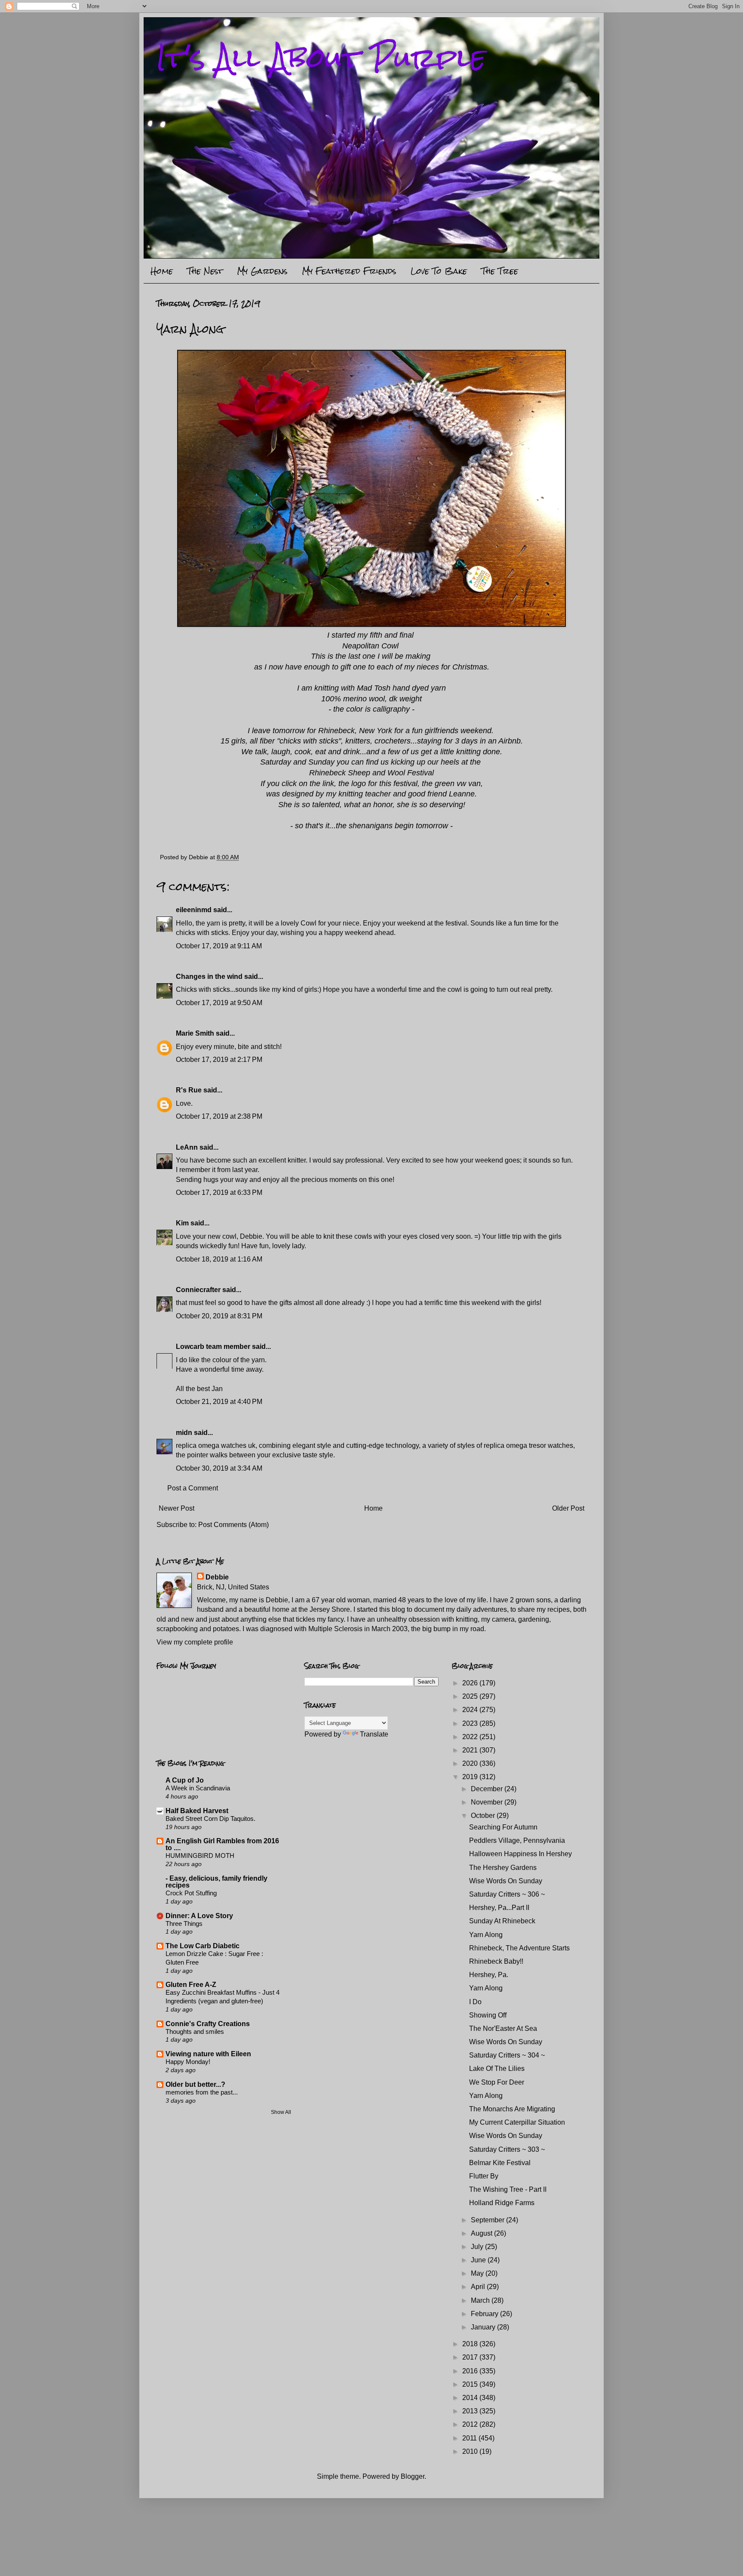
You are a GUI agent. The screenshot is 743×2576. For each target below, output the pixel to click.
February (485, 2314)
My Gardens (262, 271)
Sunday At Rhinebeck (502, 1921)
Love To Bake (439, 271)
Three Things (184, 1924)
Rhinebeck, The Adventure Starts (519, 1948)
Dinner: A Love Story (199, 1916)
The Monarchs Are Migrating (512, 2109)
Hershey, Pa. (489, 1975)
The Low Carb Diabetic (203, 1946)
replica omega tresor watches (528, 1445)
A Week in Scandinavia (198, 1788)
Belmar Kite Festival (500, 2163)
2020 (471, 1763)
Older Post (568, 1508)
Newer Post (177, 1508)
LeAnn (187, 1147)
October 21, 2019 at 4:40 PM (219, 1402)
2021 (471, 1750)
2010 (471, 2451)
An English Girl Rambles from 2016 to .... (222, 1844)
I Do (475, 2002)
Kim (182, 1223)
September (488, 2220)
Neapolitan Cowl (370, 646)
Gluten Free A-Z (191, 1985)
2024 (471, 1710)
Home (162, 271)
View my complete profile (195, 1642)
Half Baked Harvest (197, 1811)
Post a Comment (193, 1488)
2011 (470, 2438)
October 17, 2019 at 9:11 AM (219, 946)
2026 (471, 1683)
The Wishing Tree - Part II (508, 2189)
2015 (471, 2384)
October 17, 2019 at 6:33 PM (219, 1192)
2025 (471, 1696)
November (488, 1802)
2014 (471, 2398)
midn (184, 1433)
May (478, 2273)
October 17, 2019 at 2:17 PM (219, 1060)
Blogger (413, 2476)
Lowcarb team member (213, 1347)
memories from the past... (202, 2092)
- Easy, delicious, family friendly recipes (216, 1882)
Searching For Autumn (503, 1827)
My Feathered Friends (349, 271)
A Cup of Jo (185, 1780)
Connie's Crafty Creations (208, 2024)
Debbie (217, 1577)
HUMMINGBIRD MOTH (200, 1856)
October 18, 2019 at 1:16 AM (219, 1259)
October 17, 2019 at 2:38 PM (219, 1116)
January (484, 2327)
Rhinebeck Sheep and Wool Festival (371, 773)
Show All (281, 2112)
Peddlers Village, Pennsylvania (517, 1840)
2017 (471, 2357)
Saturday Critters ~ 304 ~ (507, 2055)
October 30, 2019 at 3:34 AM (219, 1468)
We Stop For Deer (497, 2082)
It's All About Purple (321, 57)
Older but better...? (195, 2084)
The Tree (500, 271)
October (484, 1816)
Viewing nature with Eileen (208, 2054)
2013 (471, 2411)
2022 (471, 1737)
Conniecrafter (198, 1290)
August (482, 2233)
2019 (471, 1777)
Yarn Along (486, 1935)
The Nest (205, 271)
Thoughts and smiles (195, 2031)
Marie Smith (195, 1033)
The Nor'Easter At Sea (503, 2028)
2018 (471, 2344)
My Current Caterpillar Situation (517, 2122)
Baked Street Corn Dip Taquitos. (210, 1819)
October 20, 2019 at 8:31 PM (219, 1316)
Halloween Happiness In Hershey (520, 1854)
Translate (374, 1734)
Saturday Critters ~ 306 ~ (507, 1894)
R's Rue (189, 1090)
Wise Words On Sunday (506, 1881)
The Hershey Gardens (503, 1868)
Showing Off (488, 2015)
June (479, 2260)
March (481, 2300)
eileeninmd (194, 910)
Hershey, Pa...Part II (499, 1908)
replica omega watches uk (216, 1445)
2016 (471, 2371)
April (479, 2287)
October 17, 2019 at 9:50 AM (219, 1003)
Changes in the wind (209, 976)
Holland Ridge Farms (502, 2203)
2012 (471, 2424)
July (478, 2247)
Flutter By (484, 2176)
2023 (471, 1723)
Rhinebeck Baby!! (496, 1961)
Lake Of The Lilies (497, 2069)
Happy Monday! (188, 2062)
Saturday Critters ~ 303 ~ (507, 2149)
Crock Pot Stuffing (191, 1893)
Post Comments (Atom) (233, 1525)
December (488, 1789)
